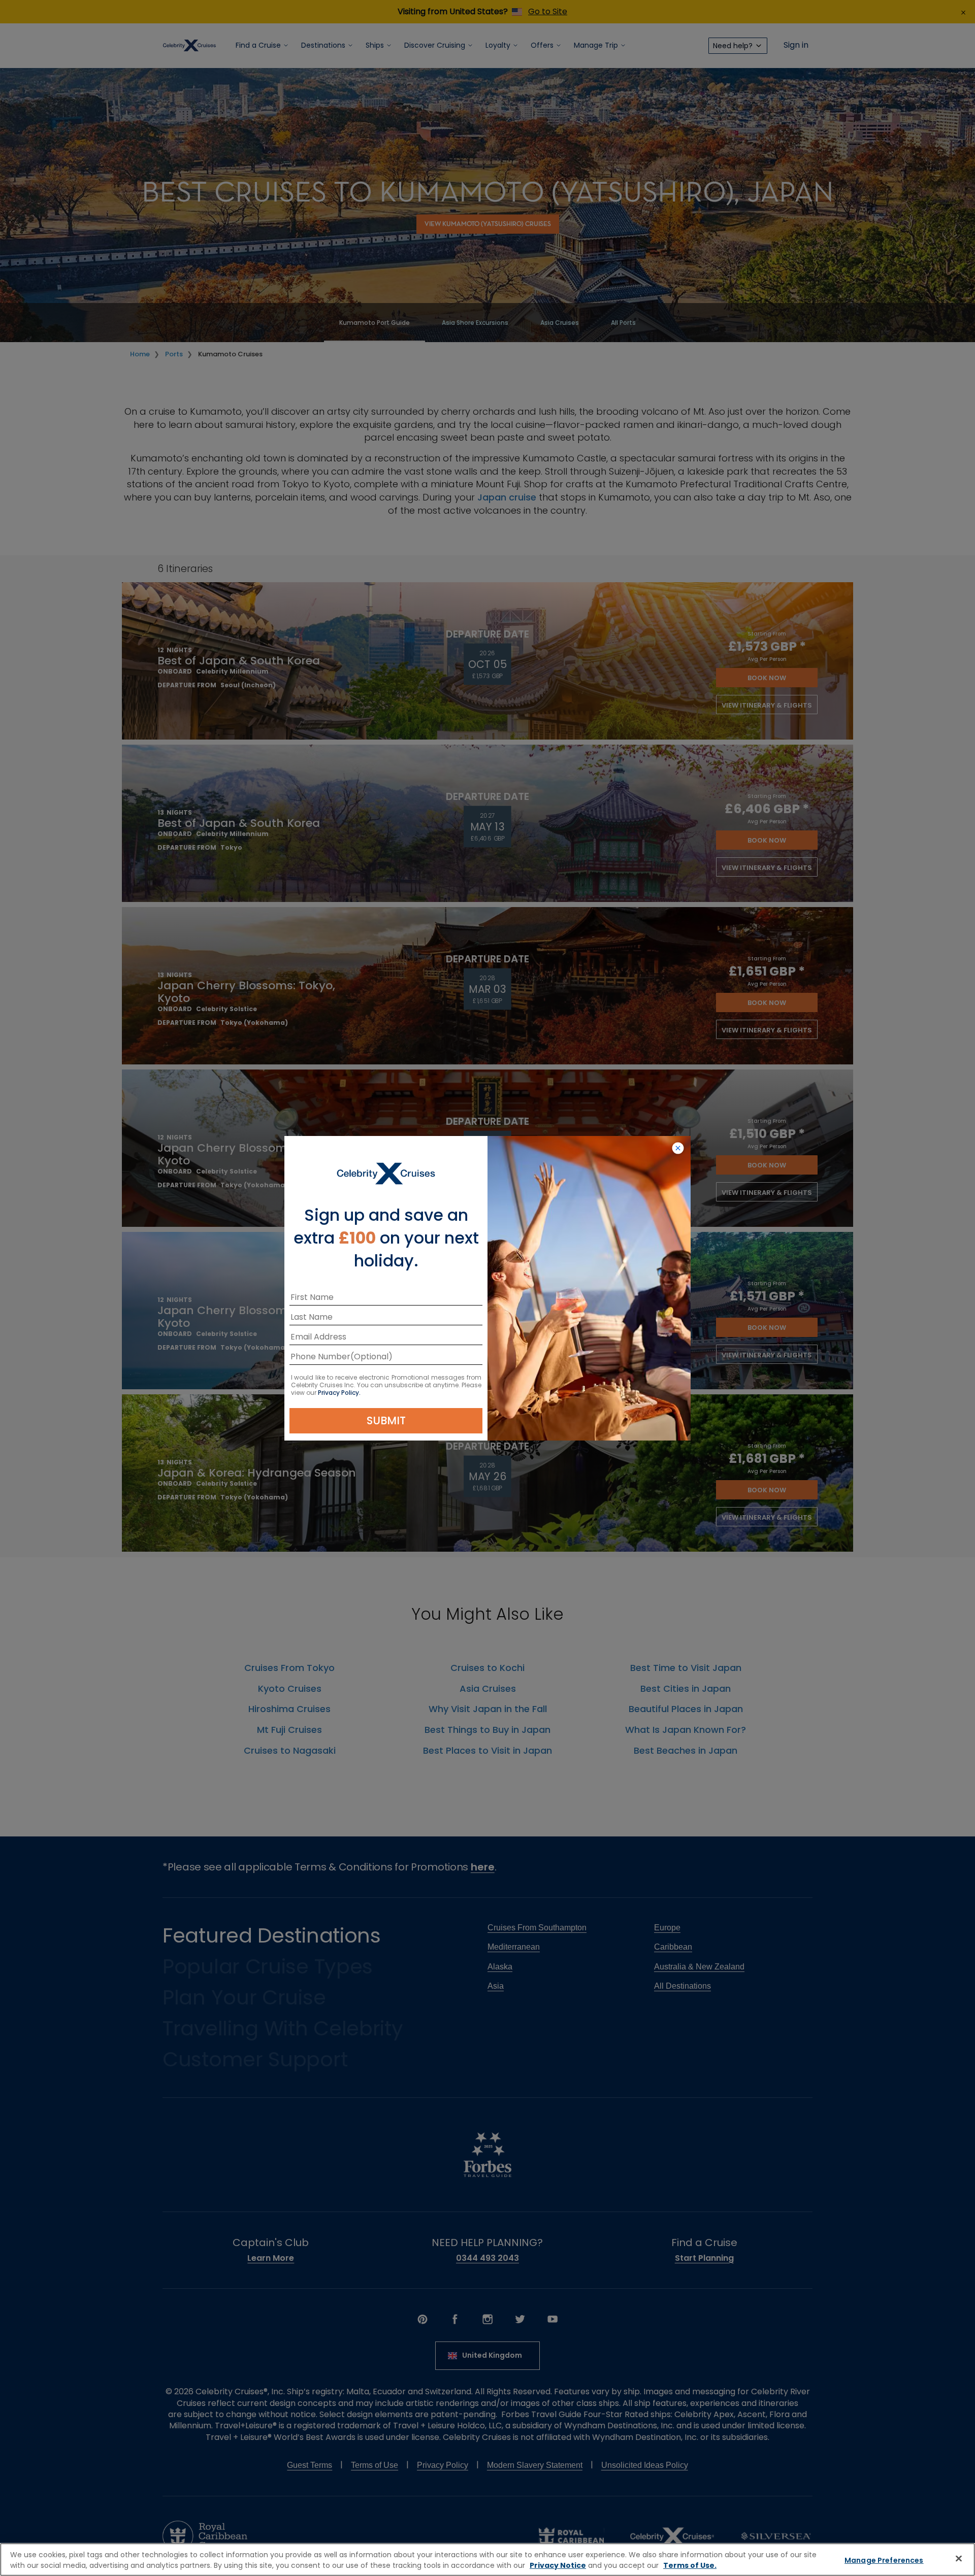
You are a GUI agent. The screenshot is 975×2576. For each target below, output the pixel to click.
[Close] (959, 2558)
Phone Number (320, 1359)
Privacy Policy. (339, 1393)
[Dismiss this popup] (678, 1149)
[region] (487, 2560)
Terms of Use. (690, 2565)
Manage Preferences (884, 2560)
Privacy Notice (558, 2565)
